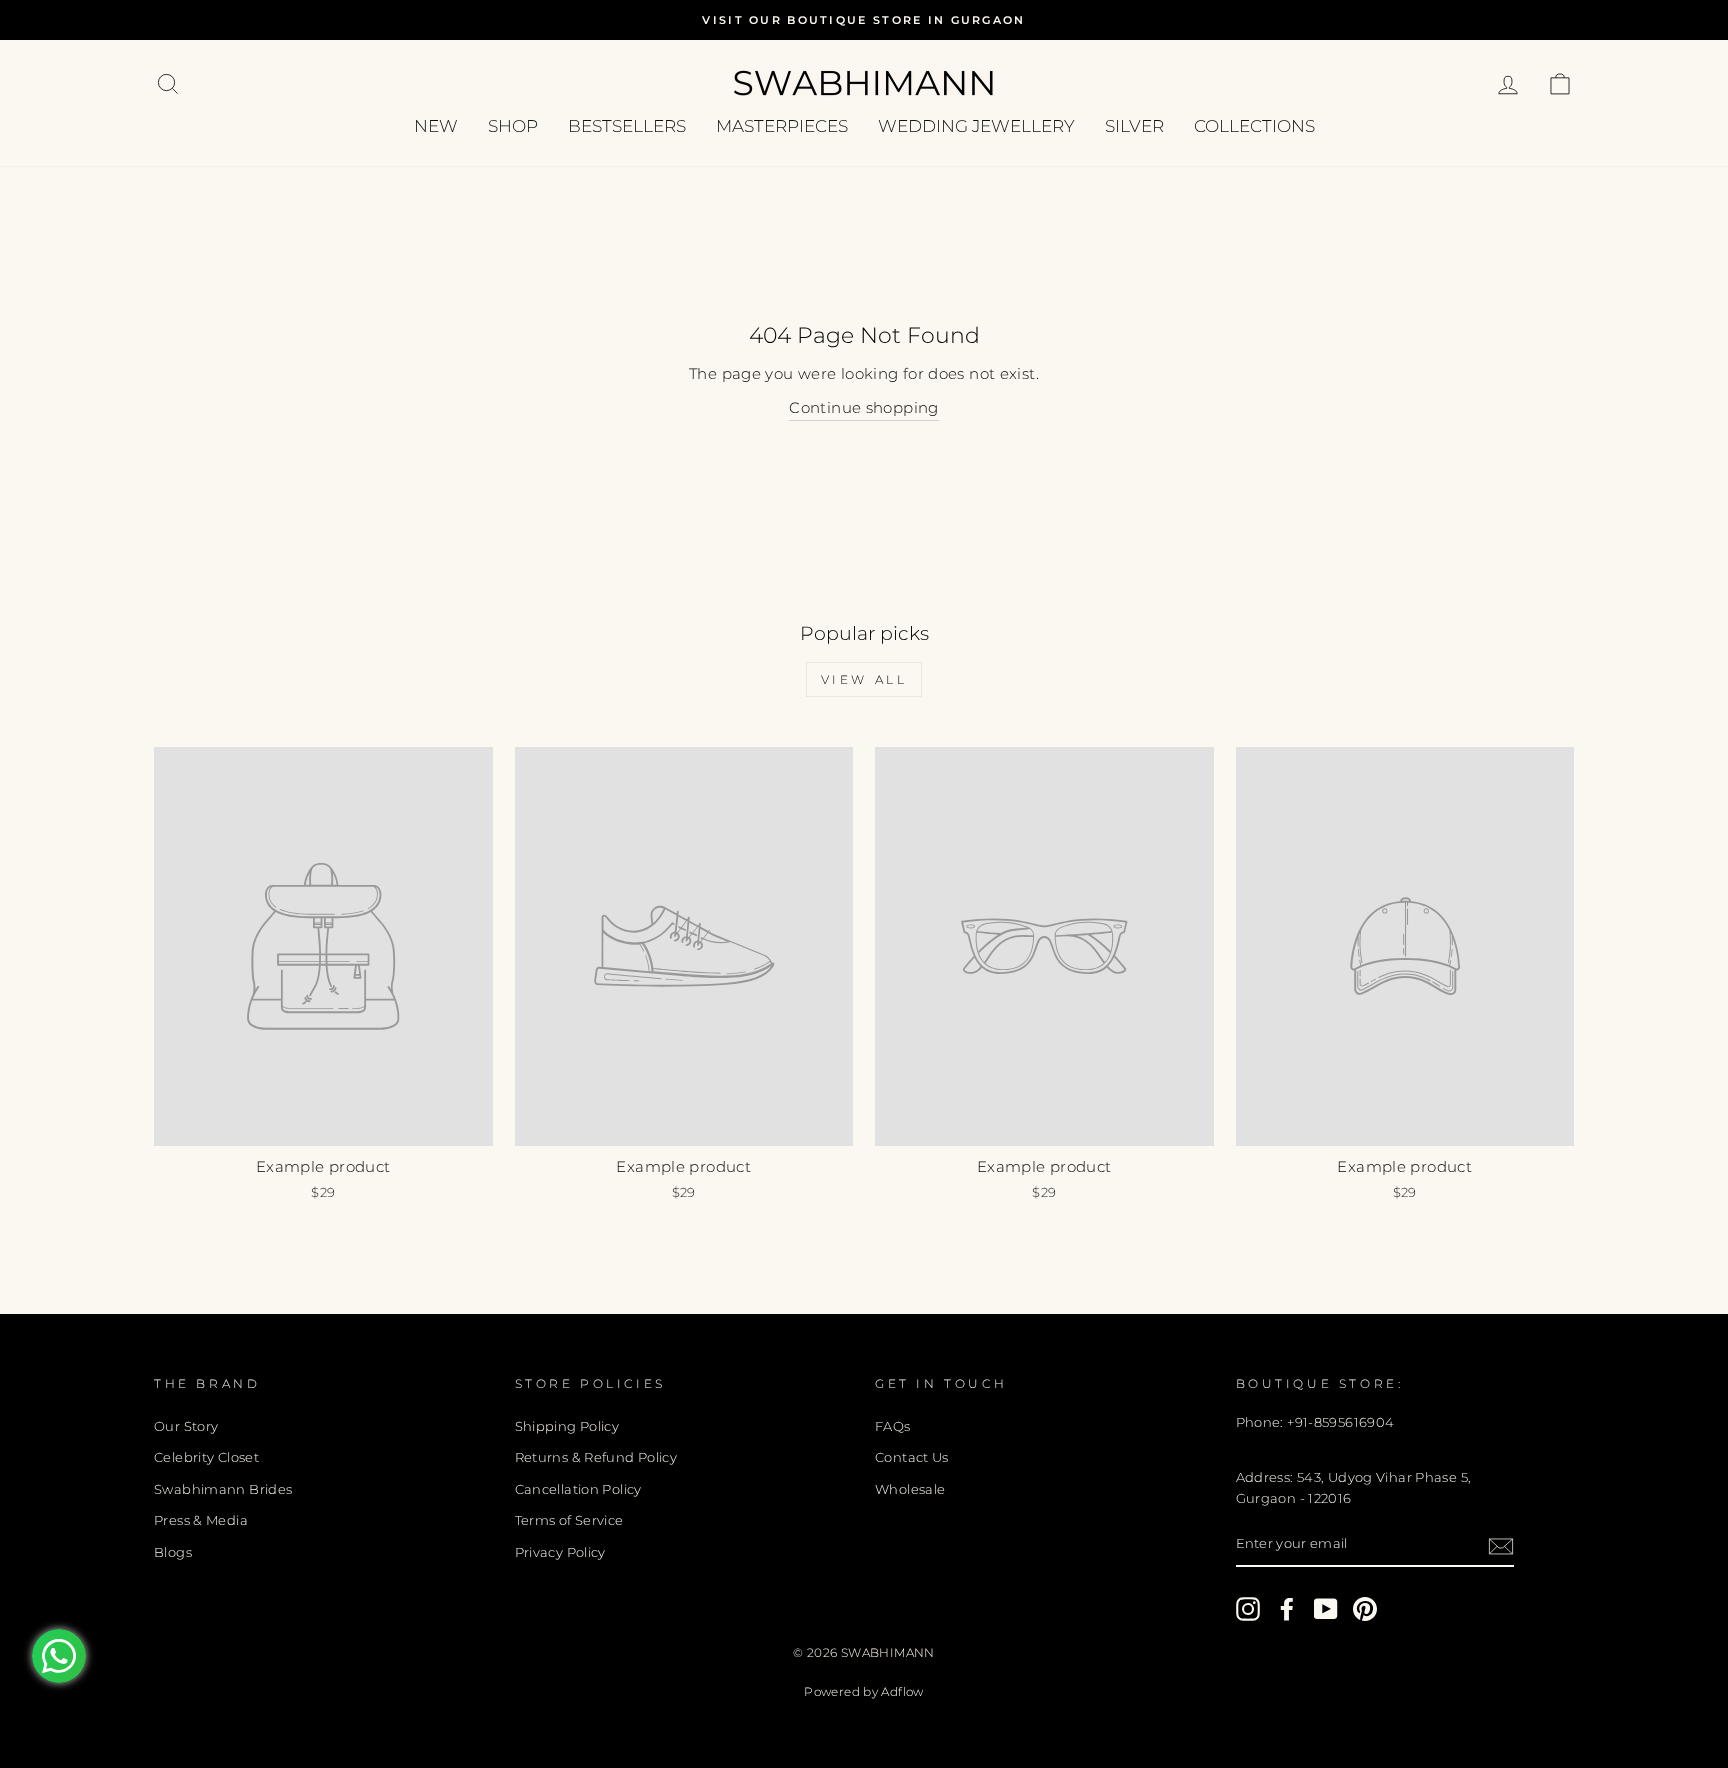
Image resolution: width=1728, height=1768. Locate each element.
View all (864, 679)
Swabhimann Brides (223, 1489)
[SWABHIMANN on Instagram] (1248, 1609)
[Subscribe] (1501, 1545)
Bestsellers (627, 126)
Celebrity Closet (206, 1457)
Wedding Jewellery (976, 126)
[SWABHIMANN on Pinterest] (1365, 1609)
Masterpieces (782, 126)
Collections (1254, 126)
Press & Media (201, 1520)
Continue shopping (863, 407)
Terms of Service (569, 1520)
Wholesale (910, 1489)
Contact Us (912, 1457)
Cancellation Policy (578, 1489)
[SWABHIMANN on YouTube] (1326, 1609)
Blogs (173, 1552)
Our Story (186, 1426)
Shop (513, 126)
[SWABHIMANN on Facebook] (1287, 1609)
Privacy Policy (560, 1552)
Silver (1134, 126)
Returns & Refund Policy (596, 1457)
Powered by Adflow (863, 1691)
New (436, 126)
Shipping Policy (567, 1426)
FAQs (893, 1426)
